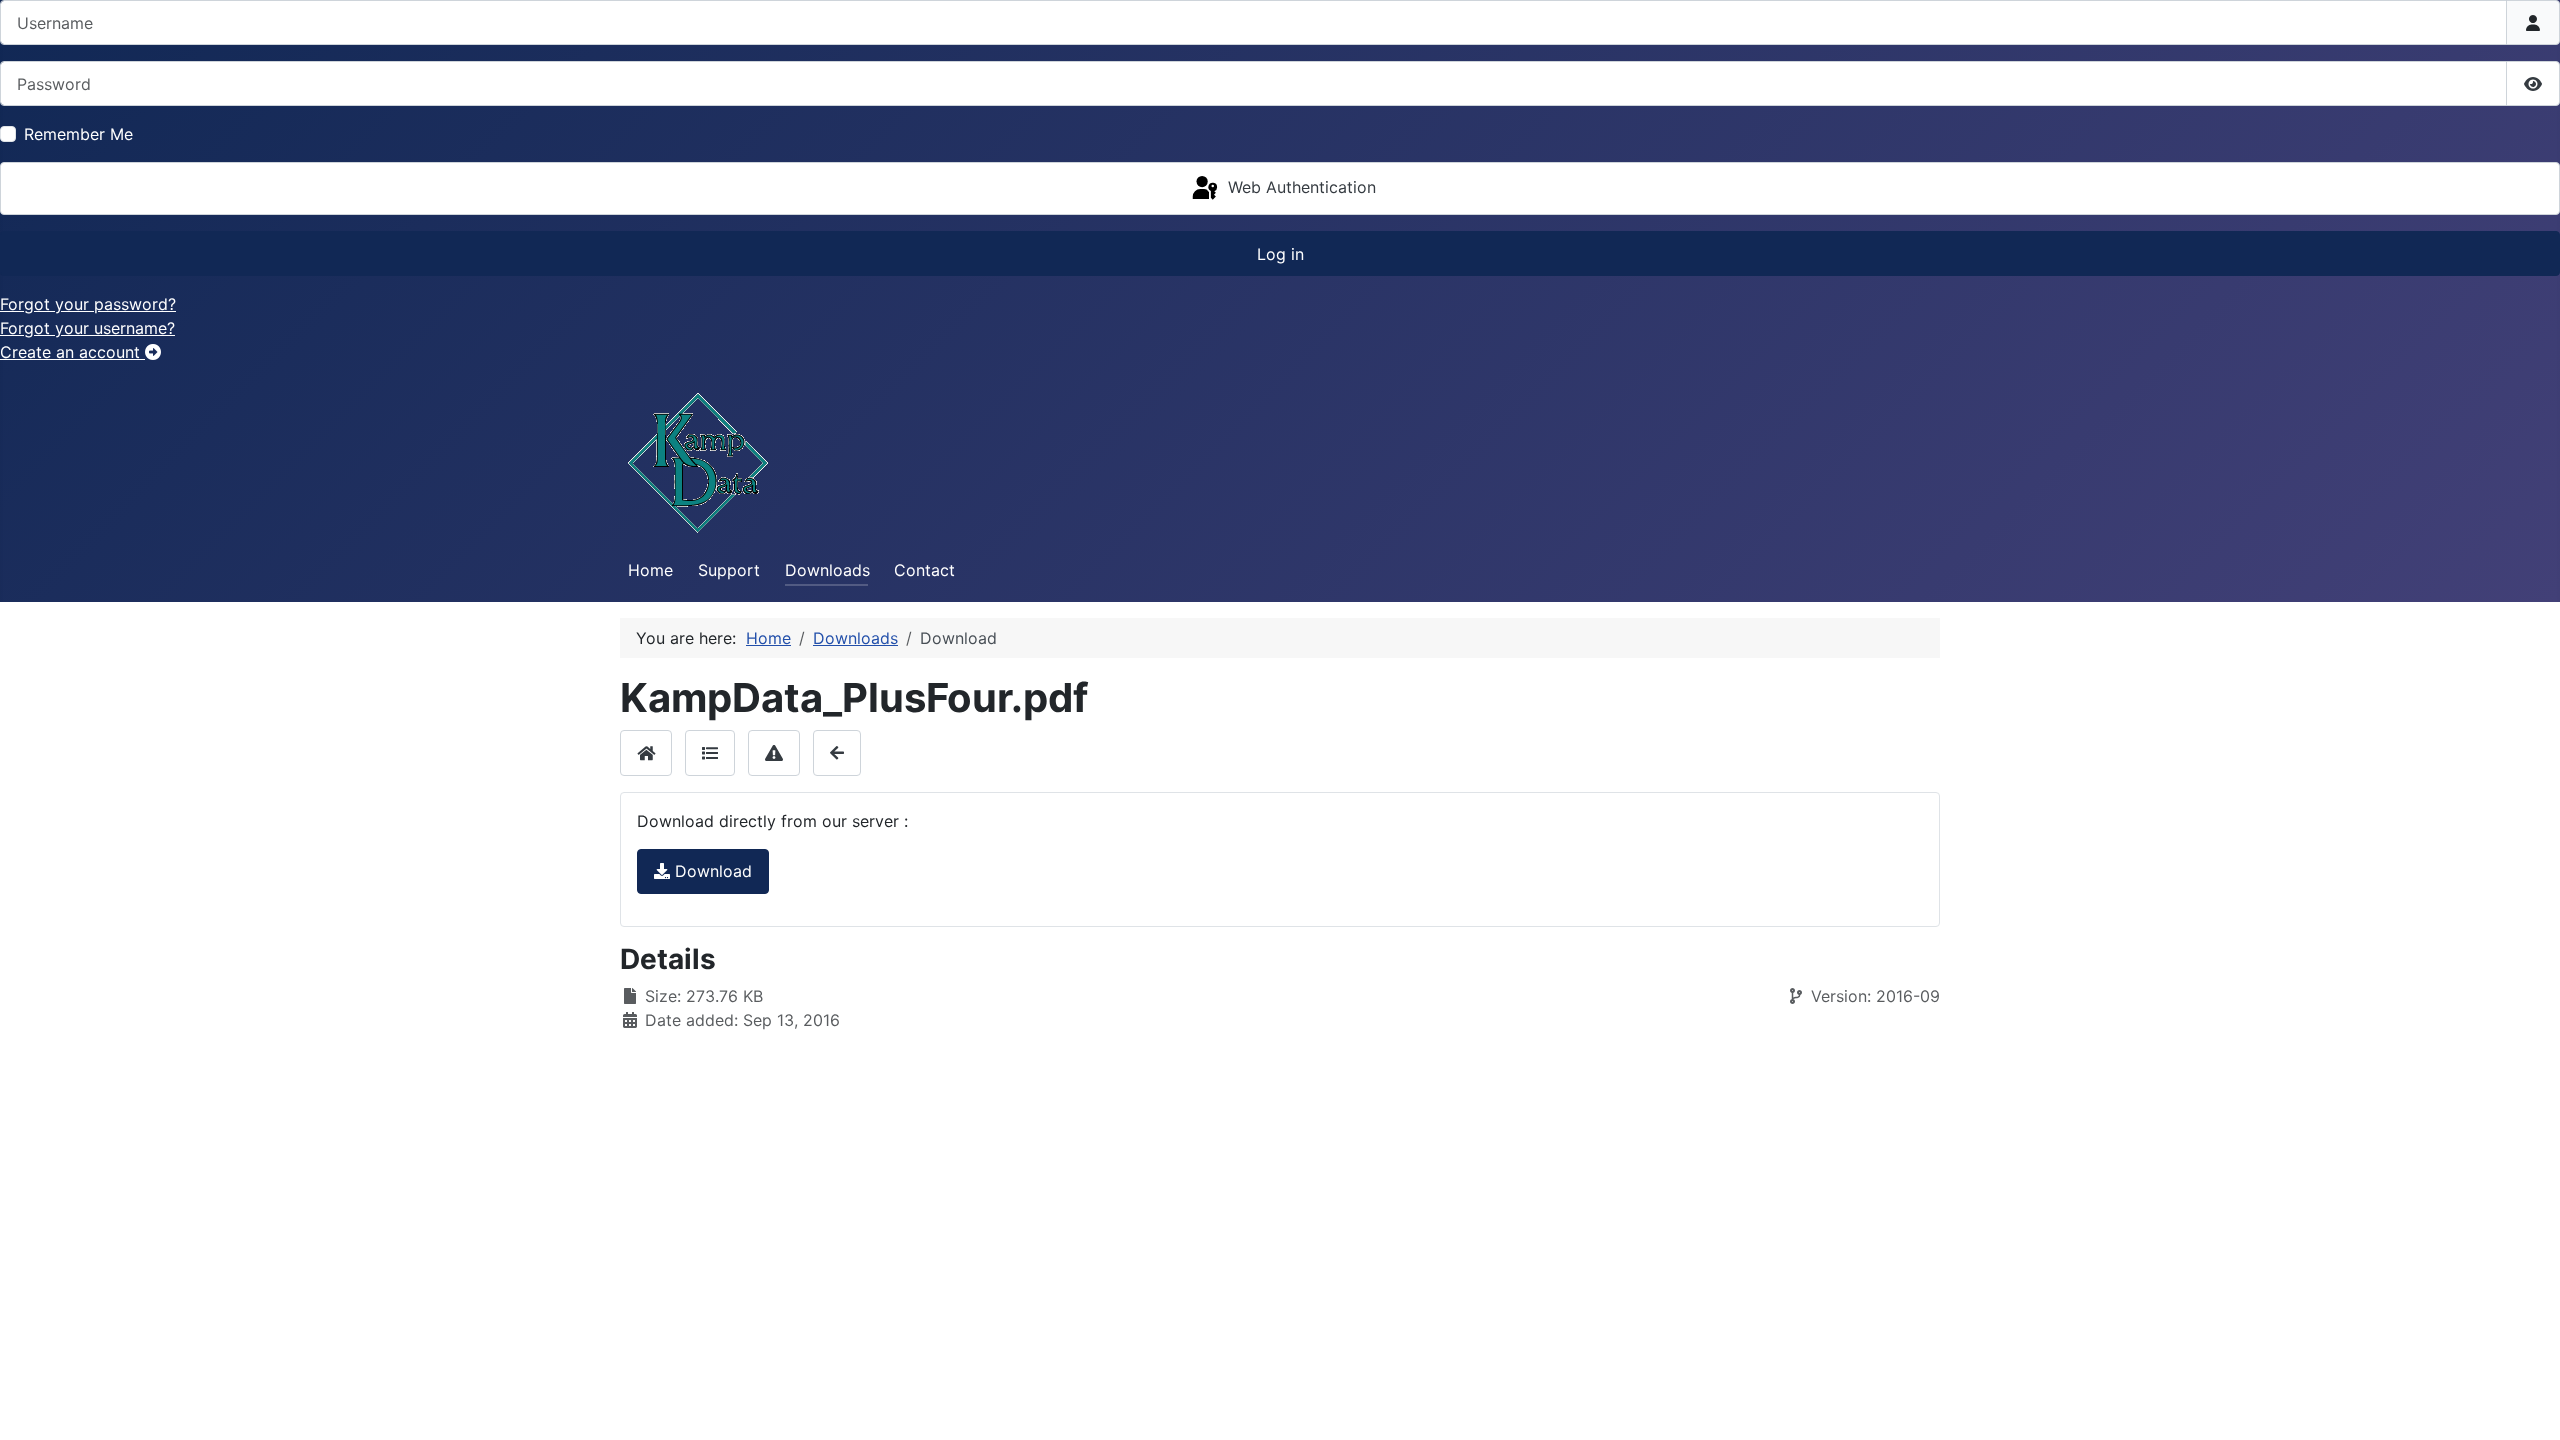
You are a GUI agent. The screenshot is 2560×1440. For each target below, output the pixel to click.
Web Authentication (1299, 187)
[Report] (774, 752)
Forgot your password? (88, 304)
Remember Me (78, 134)
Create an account (72, 352)
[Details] (710, 752)
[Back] (837, 752)
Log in (1280, 254)
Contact (924, 570)
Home (650, 570)
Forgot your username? (87, 328)
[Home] (646, 752)
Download (711, 871)
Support (729, 570)
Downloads (827, 570)
